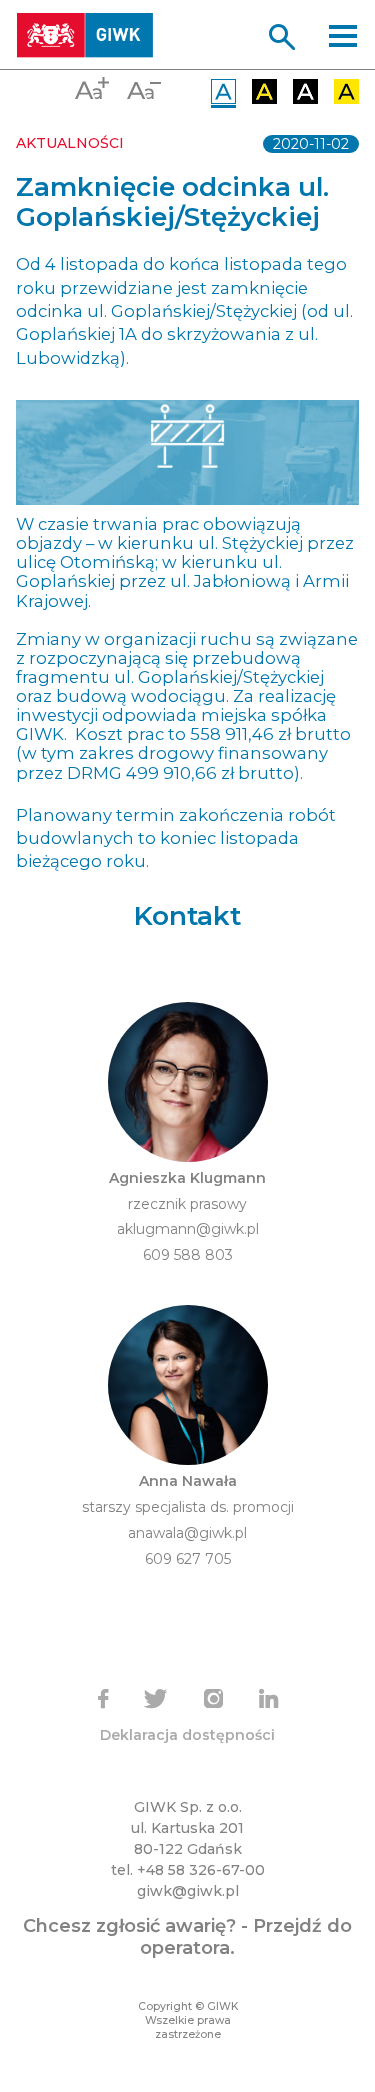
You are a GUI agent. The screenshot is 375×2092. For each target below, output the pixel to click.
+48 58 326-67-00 (201, 1870)
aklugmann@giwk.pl (188, 1229)
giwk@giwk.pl (188, 1891)
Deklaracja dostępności (187, 1735)
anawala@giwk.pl (187, 1533)
